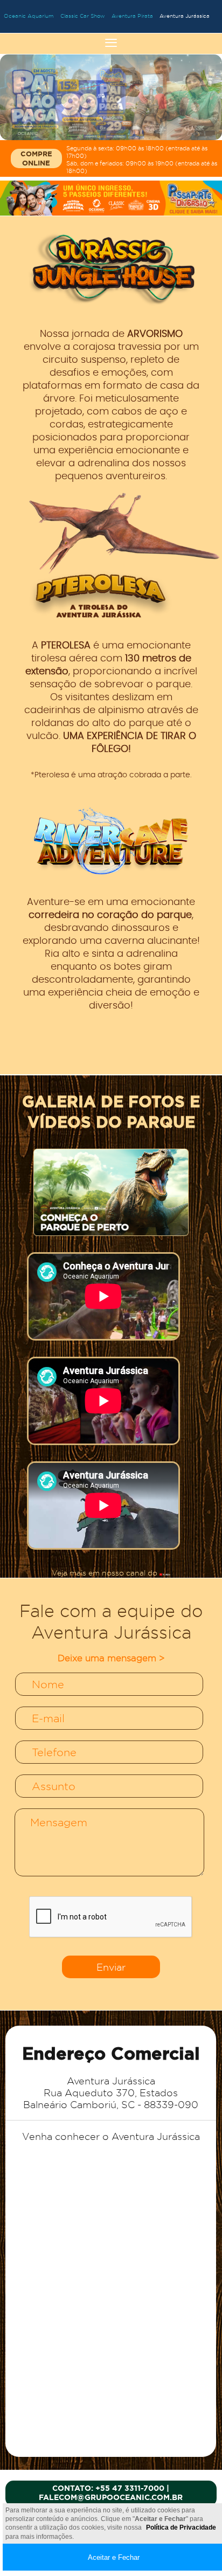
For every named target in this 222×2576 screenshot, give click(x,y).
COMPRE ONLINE (36, 158)
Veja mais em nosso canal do (106, 1573)
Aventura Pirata (132, 16)
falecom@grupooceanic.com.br (111, 2497)
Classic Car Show (83, 16)
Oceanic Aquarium (29, 16)
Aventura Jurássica (185, 16)
